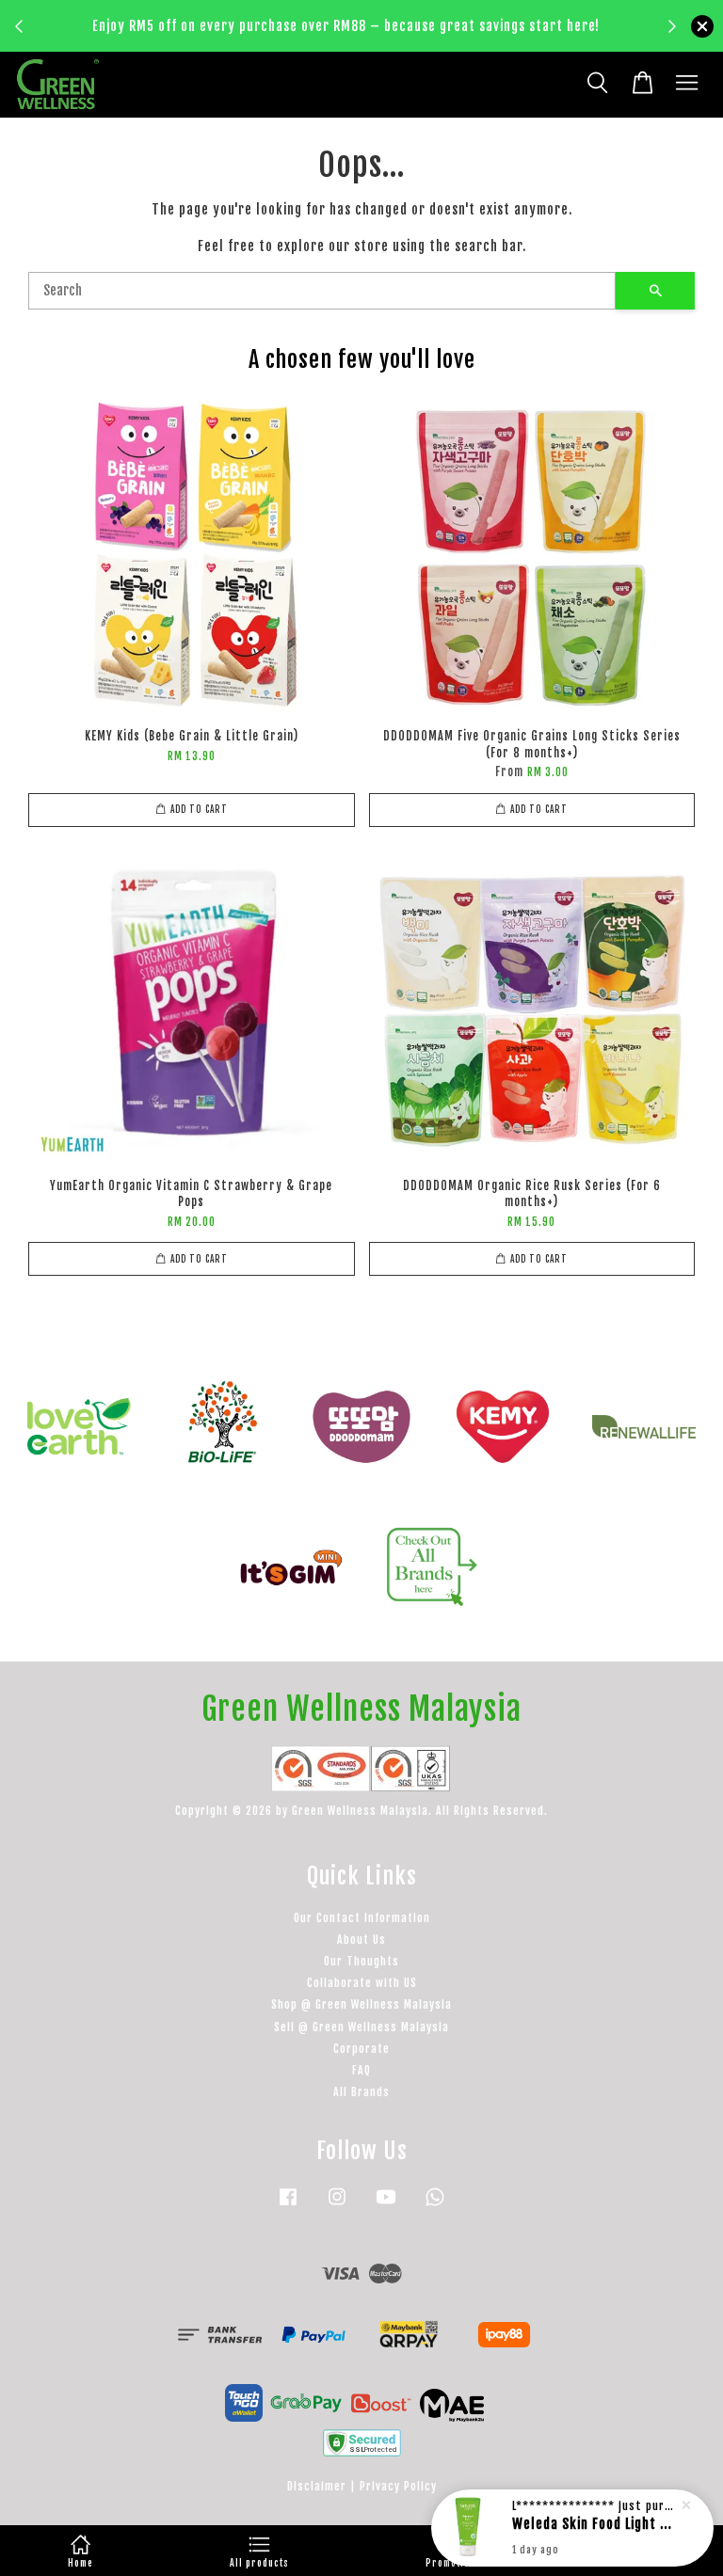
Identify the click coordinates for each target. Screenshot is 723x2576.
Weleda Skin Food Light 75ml (595, 2524)
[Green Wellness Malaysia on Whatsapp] (435, 2206)
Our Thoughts (361, 1961)
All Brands (361, 2092)
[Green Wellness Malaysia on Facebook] (288, 2206)
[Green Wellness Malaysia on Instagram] (337, 2206)
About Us (361, 1940)
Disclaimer (317, 2486)
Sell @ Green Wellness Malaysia (361, 2027)
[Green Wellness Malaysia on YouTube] (386, 2206)
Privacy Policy (398, 2486)
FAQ (361, 2070)
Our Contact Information (362, 1918)
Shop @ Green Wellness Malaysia (361, 2004)
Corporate (361, 2049)
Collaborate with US (362, 1983)
